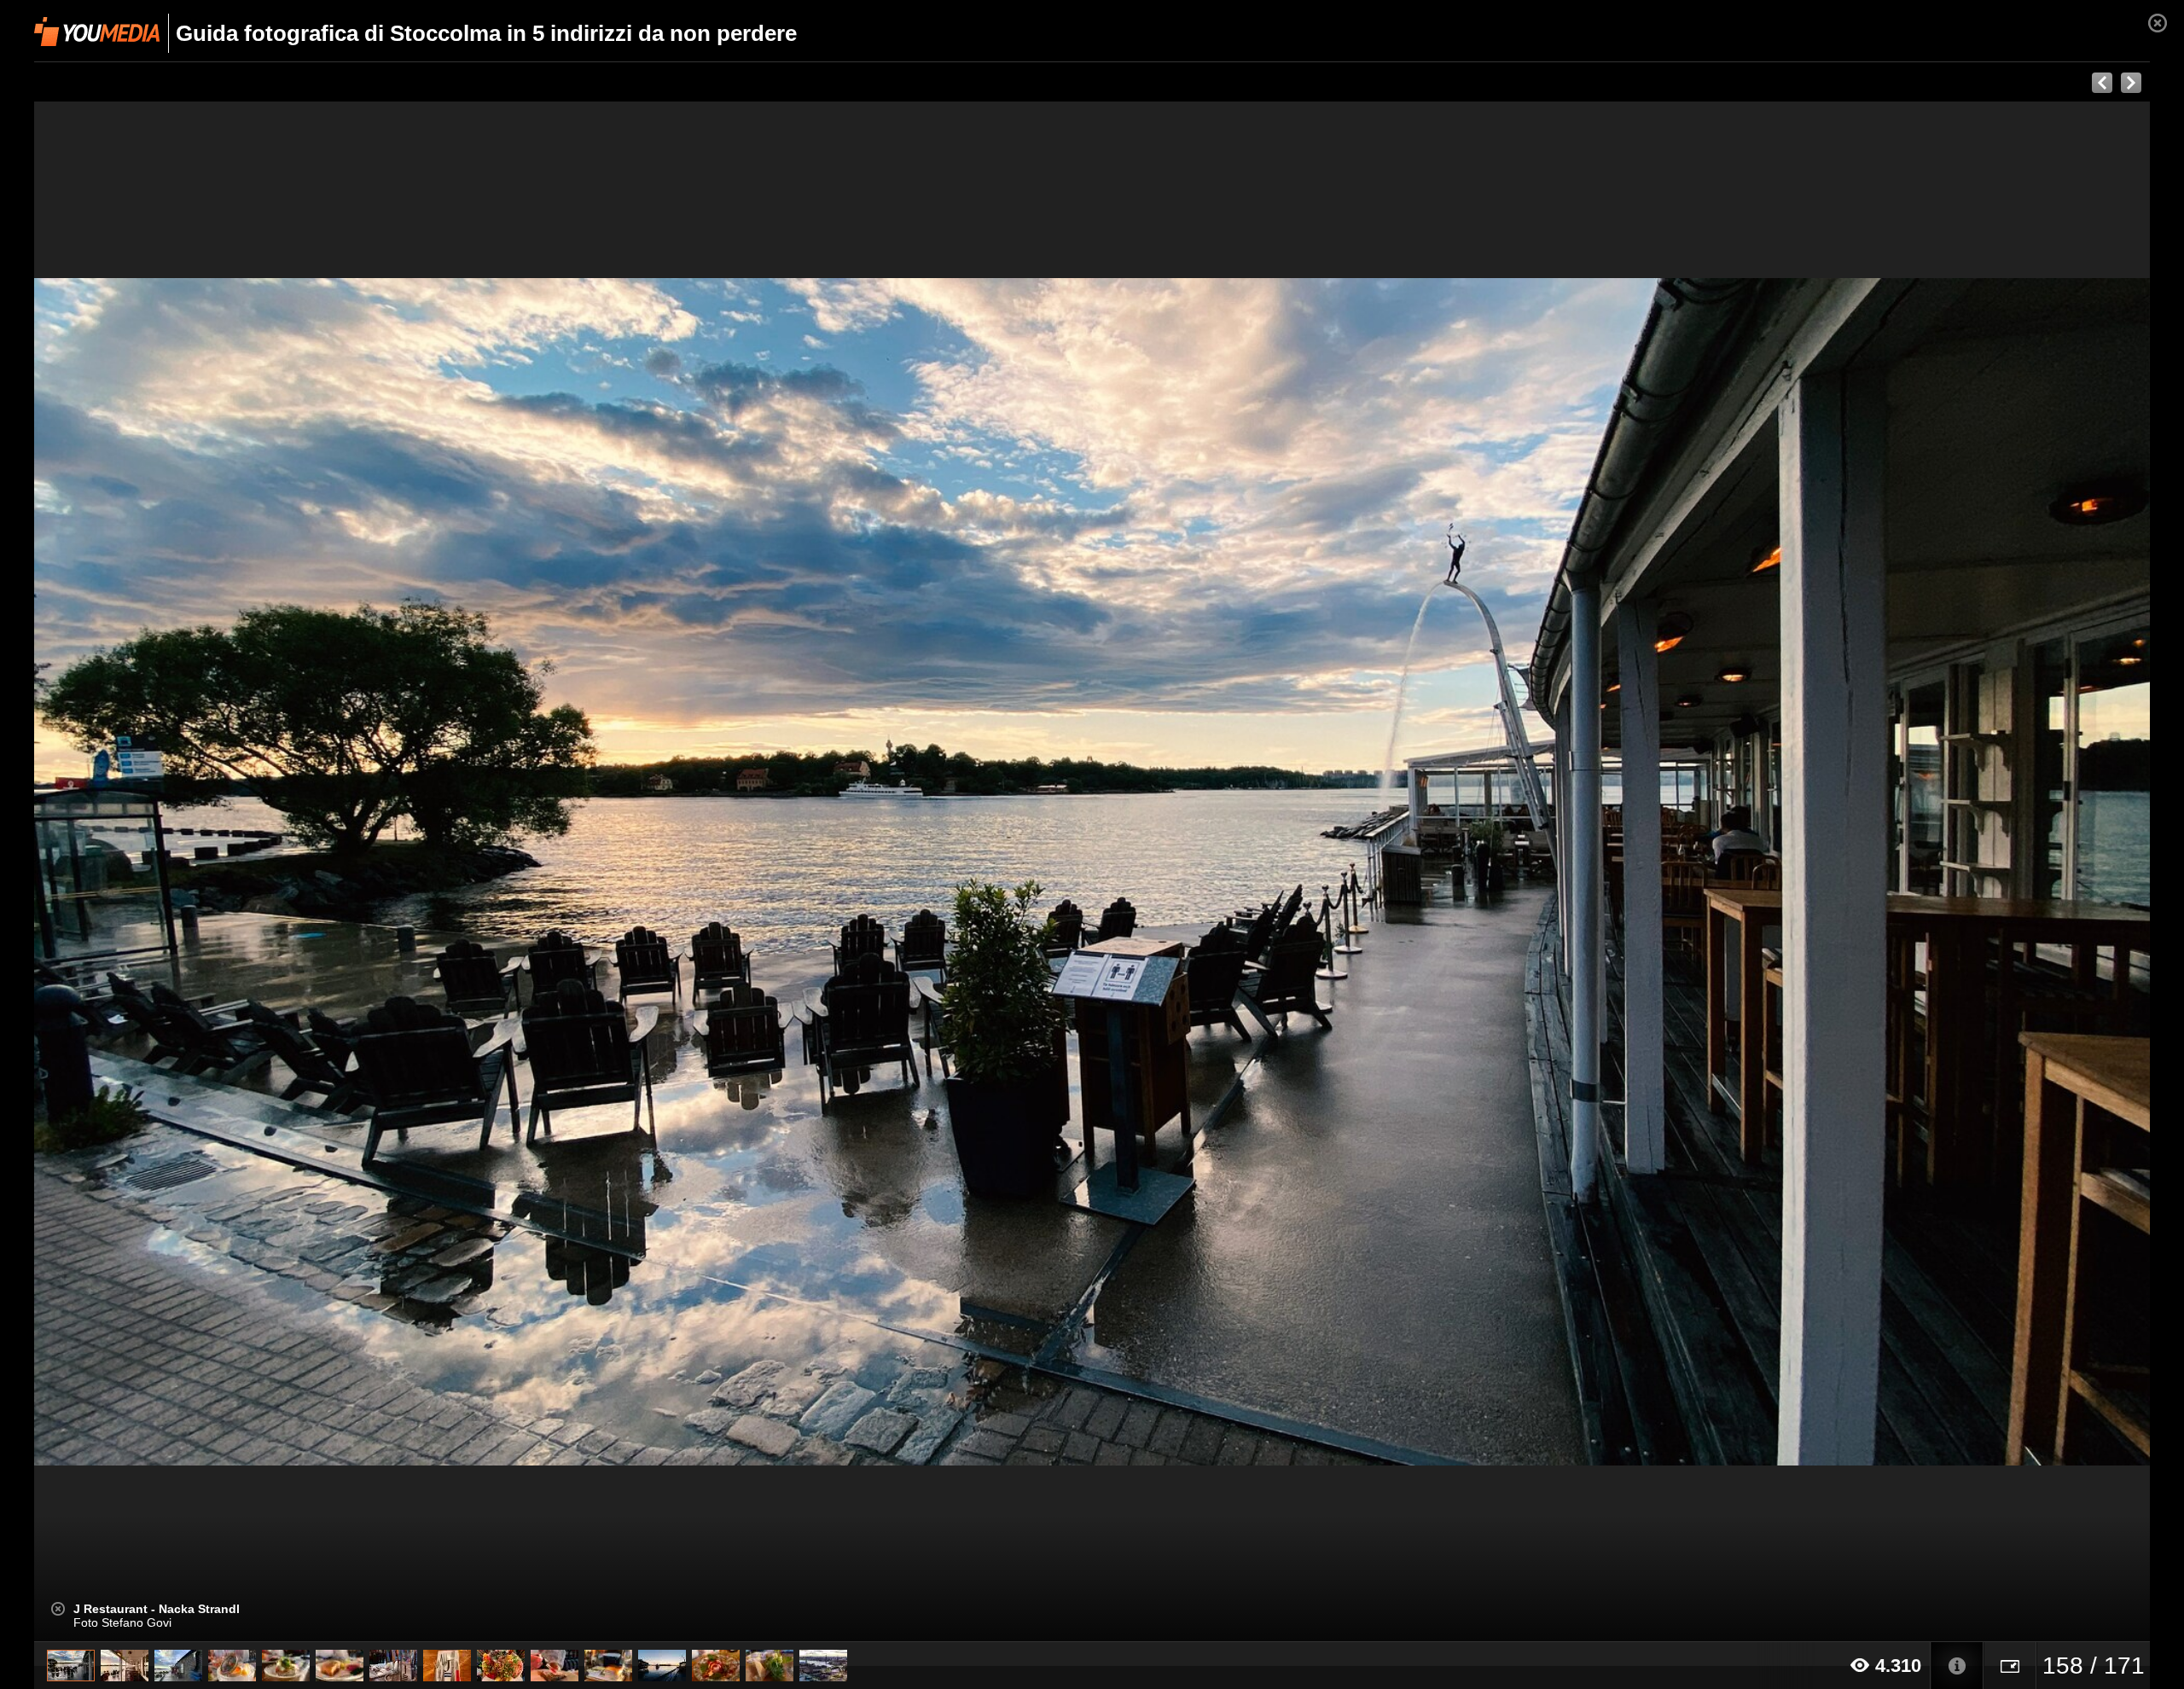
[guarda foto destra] (1304, 872)
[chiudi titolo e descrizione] (58, 1609)
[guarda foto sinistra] (246, 872)
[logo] (97, 32)
